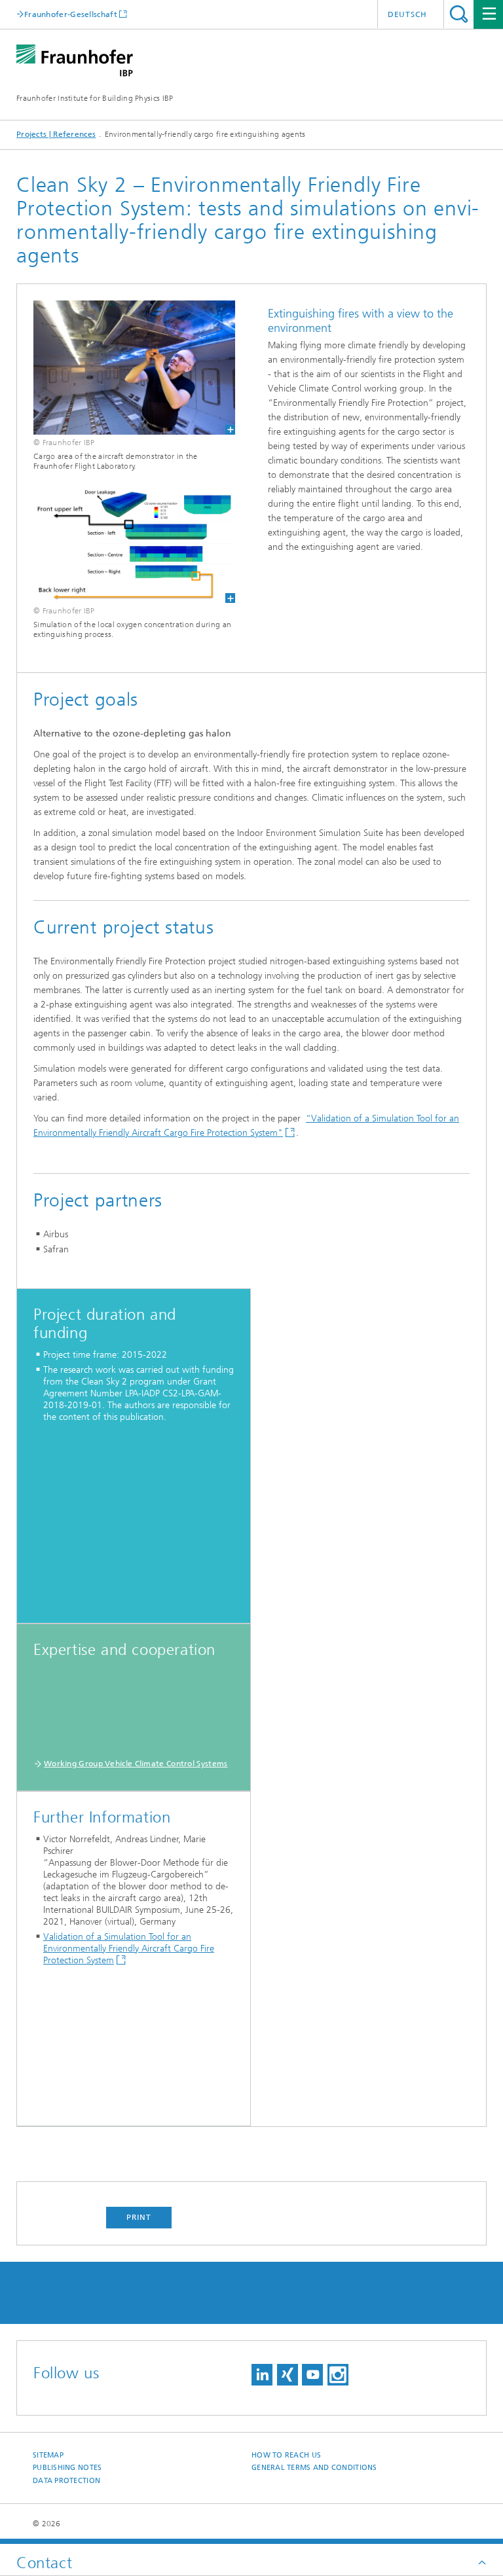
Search (459, 14)
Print (139, 2217)
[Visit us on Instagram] (338, 2375)
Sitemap (48, 2455)
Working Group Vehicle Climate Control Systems (136, 1764)
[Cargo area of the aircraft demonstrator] (126, 368)
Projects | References (56, 134)
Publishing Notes (67, 2468)
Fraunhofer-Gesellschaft (71, 14)
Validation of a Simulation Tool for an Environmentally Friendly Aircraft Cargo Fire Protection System (129, 1949)
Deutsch (407, 14)
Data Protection (66, 2481)
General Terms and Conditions (314, 2468)
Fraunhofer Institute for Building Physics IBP (95, 98)
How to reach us (286, 2455)
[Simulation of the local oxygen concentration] (126, 546)
